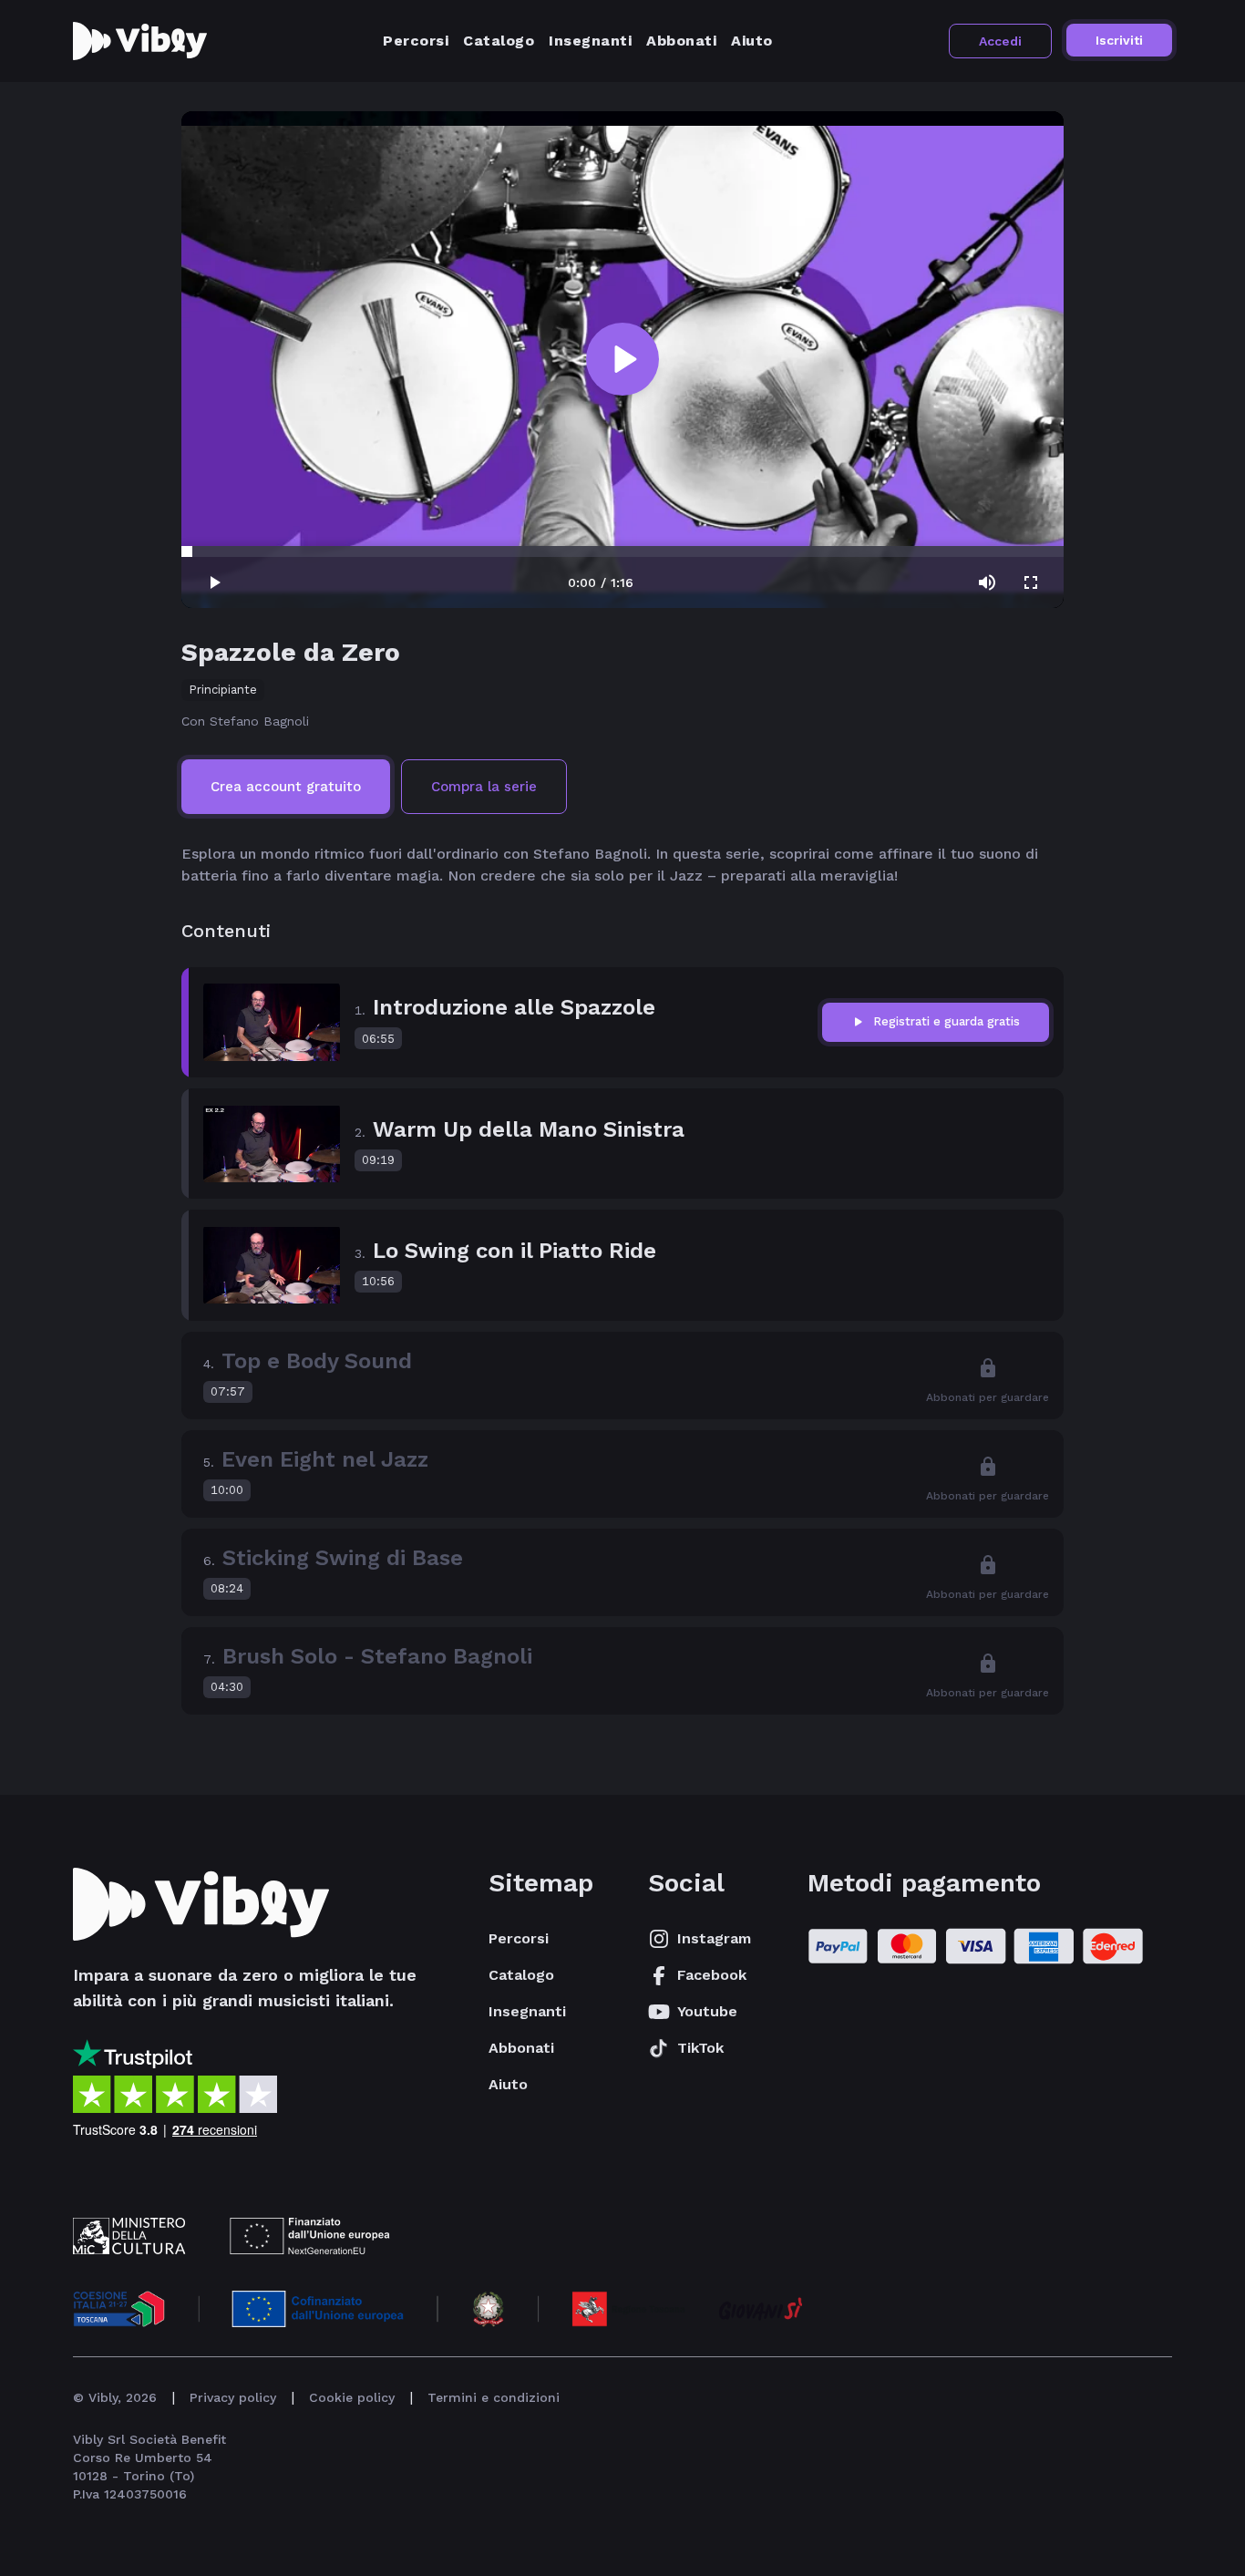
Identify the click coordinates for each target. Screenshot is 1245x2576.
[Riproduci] (622, 359)
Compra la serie (484, 787)
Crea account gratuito (286, 787)
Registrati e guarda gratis (947, 1021)
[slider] (187, 551)
